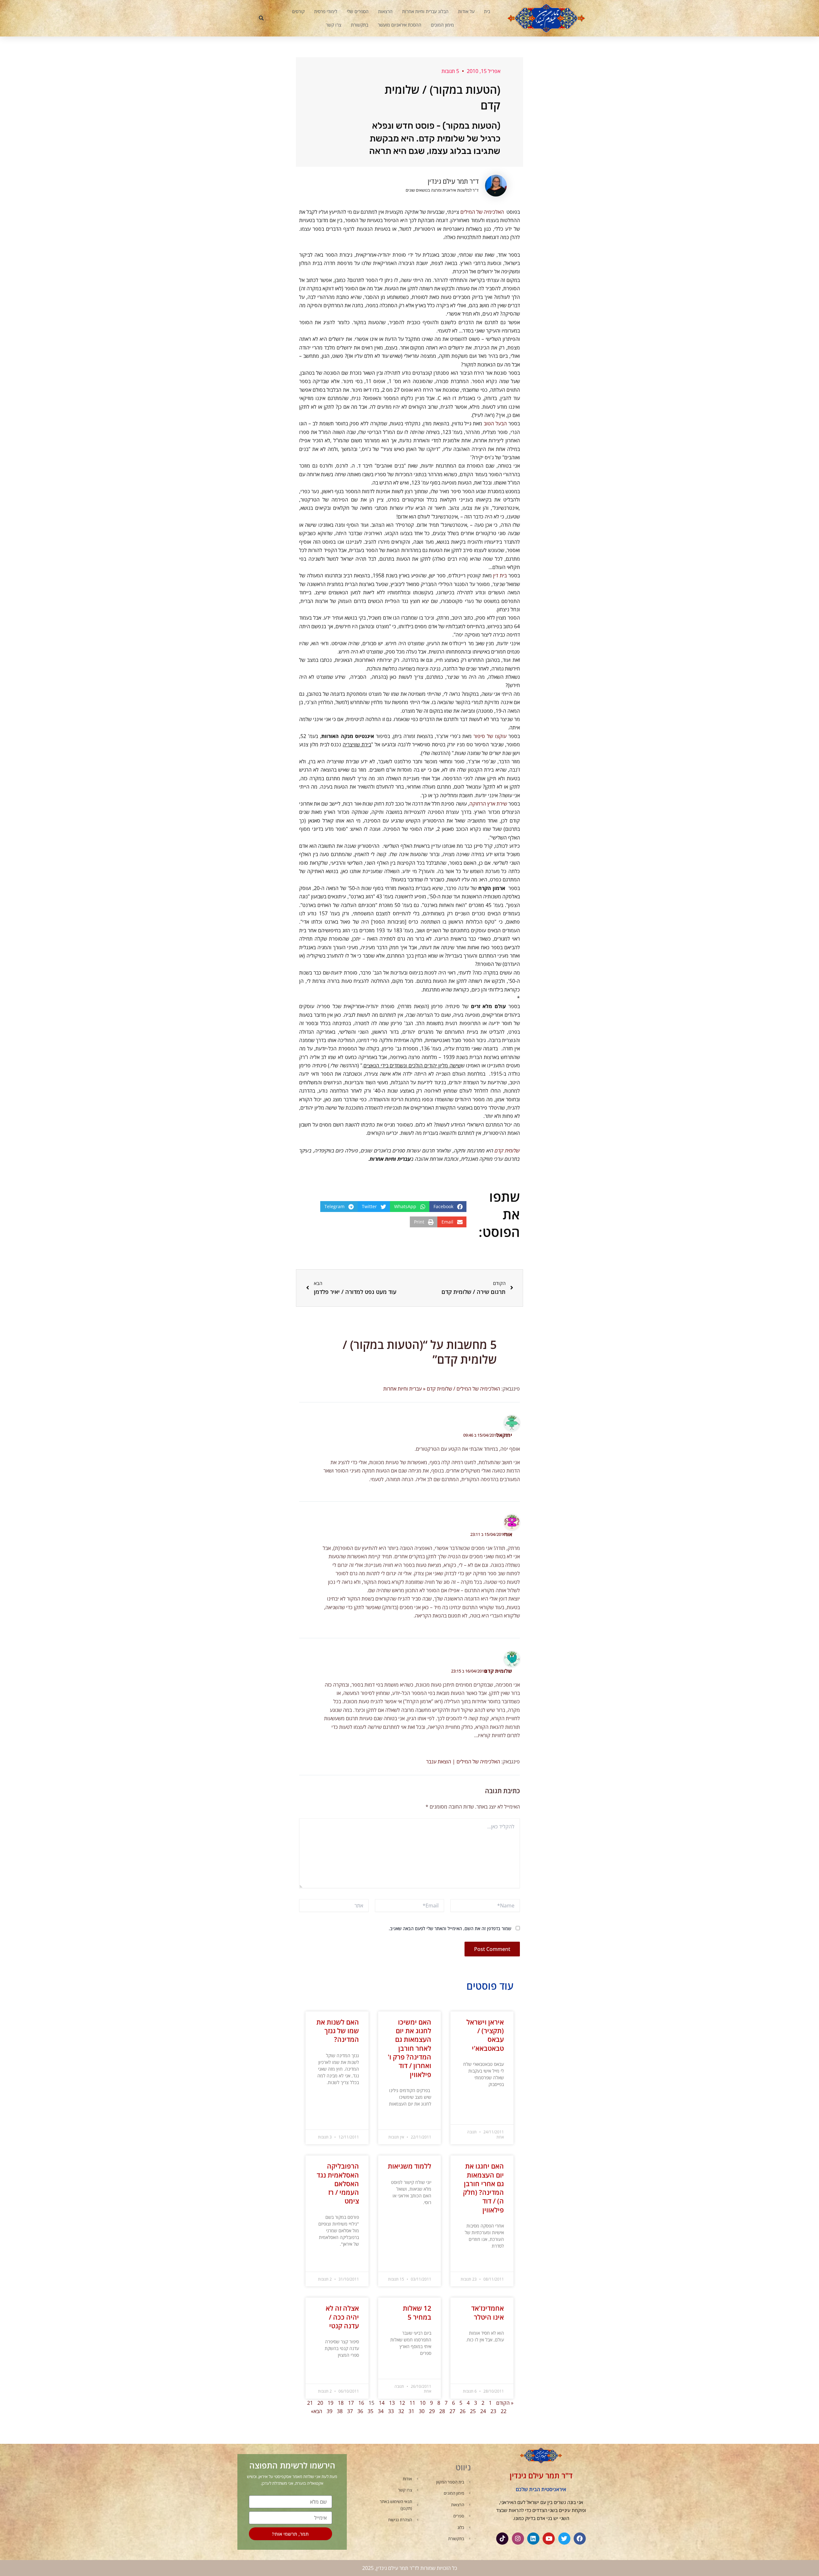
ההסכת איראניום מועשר (400, 25)
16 (361, 2403)
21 (310, 2403)
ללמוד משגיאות (409, 2166)
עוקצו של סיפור (490, 736)
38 (340, 2411)
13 (392, 2403)
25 (473, 2411)
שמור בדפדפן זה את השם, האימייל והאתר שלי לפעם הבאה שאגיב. (450, 1928)
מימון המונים (442, 25)
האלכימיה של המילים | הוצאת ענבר (463, 1761)
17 (351, 2403)
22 (504, 2411)
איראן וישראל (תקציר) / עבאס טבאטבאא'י (485, 2035)
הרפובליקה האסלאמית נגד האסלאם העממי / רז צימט (338, 2183)
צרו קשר (334, 25)
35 (370, 2411)
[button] (261, 18)
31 (411, 2411)
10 (423, 2403)
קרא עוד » (496, 2100)
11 (412, 2403)
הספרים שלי (358, 11)
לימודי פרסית (326, 11)
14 (382, 2403)
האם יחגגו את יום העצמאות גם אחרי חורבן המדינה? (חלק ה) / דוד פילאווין (483, 2188)
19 (330, 2403)
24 (483, 2411)
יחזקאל (504, 1435)
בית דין (500, 575)
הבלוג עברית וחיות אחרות (425, 11)
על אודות (466, 11)
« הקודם (505, 2403)
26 (463, 2411)
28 (442, 2411)
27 (452, 2411)
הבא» (317, 2411)
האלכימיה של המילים (482, 212)
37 (350, 2411)
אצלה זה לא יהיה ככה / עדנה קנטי (342, 2317)
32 (401, 2411)
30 (422, 2411)
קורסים (298, 11)
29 (432, 2411)
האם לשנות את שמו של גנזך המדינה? (338, 2031)
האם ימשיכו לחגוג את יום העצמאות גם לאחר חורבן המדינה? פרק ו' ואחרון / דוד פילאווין (409, 2048)
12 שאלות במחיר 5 (417, 2312)
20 (320, 2403)
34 (381, 2411)
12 (402, 2403)
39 (330, 2411)
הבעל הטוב (495, 423)
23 (493, 2411)
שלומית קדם (507, 1151)
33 (391, 2411)
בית (487, 11)
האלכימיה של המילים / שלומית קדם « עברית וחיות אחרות (442, 1389)
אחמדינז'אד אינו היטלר (488, 2312)
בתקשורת (360, 25)
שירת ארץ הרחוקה (488, 804)
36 (360, 2411)
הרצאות (385, 11)
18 (341, 2403)
